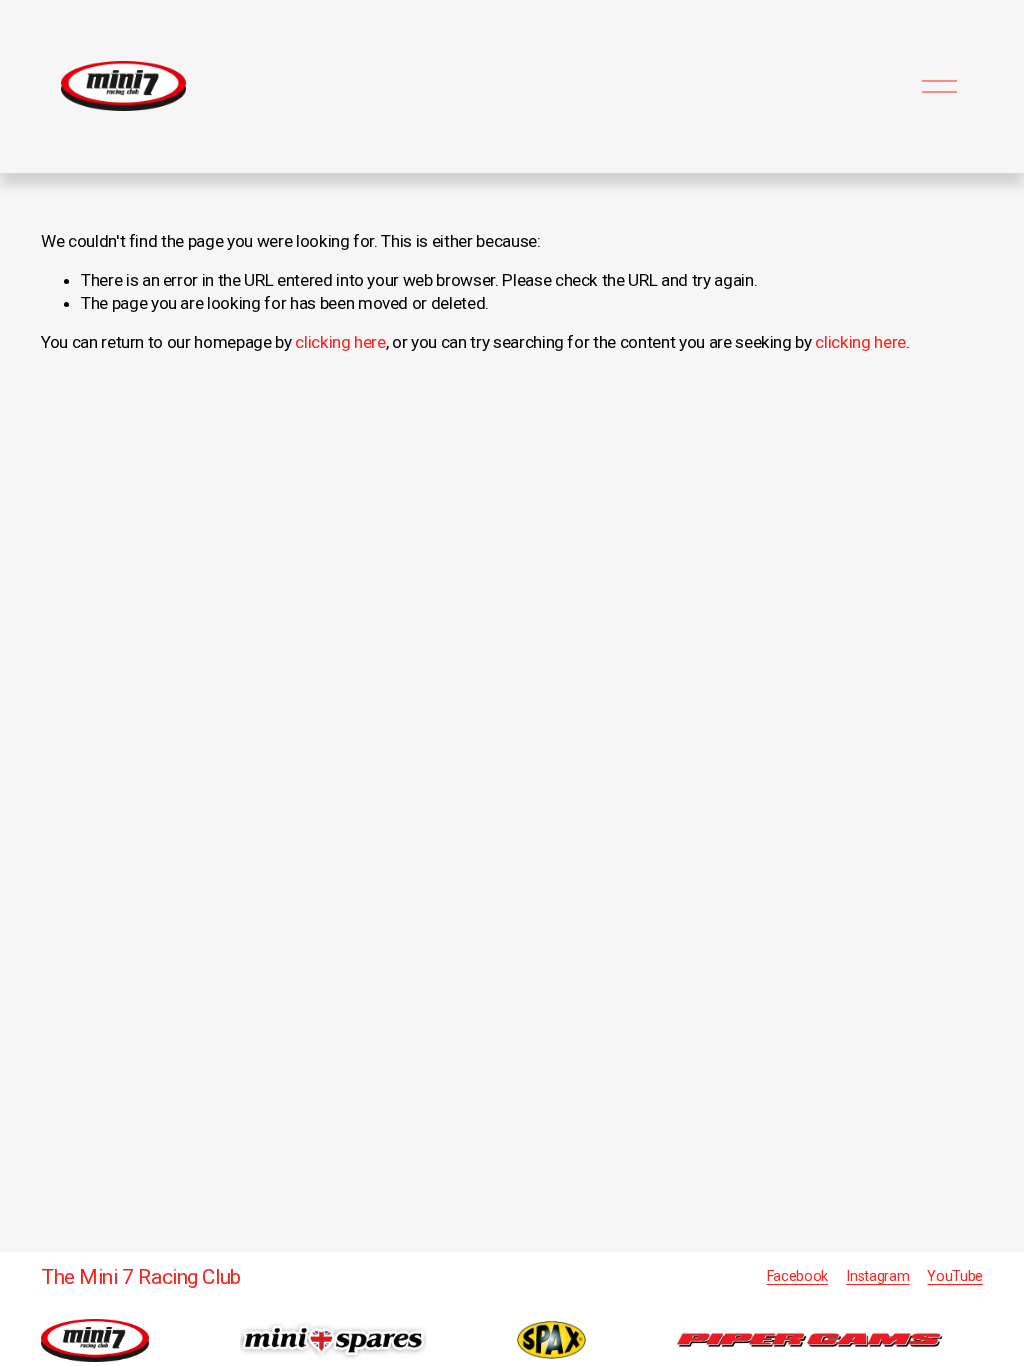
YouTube (955, 1276)
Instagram (877, 1276)
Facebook (797, 1276)
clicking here (340, 342)
